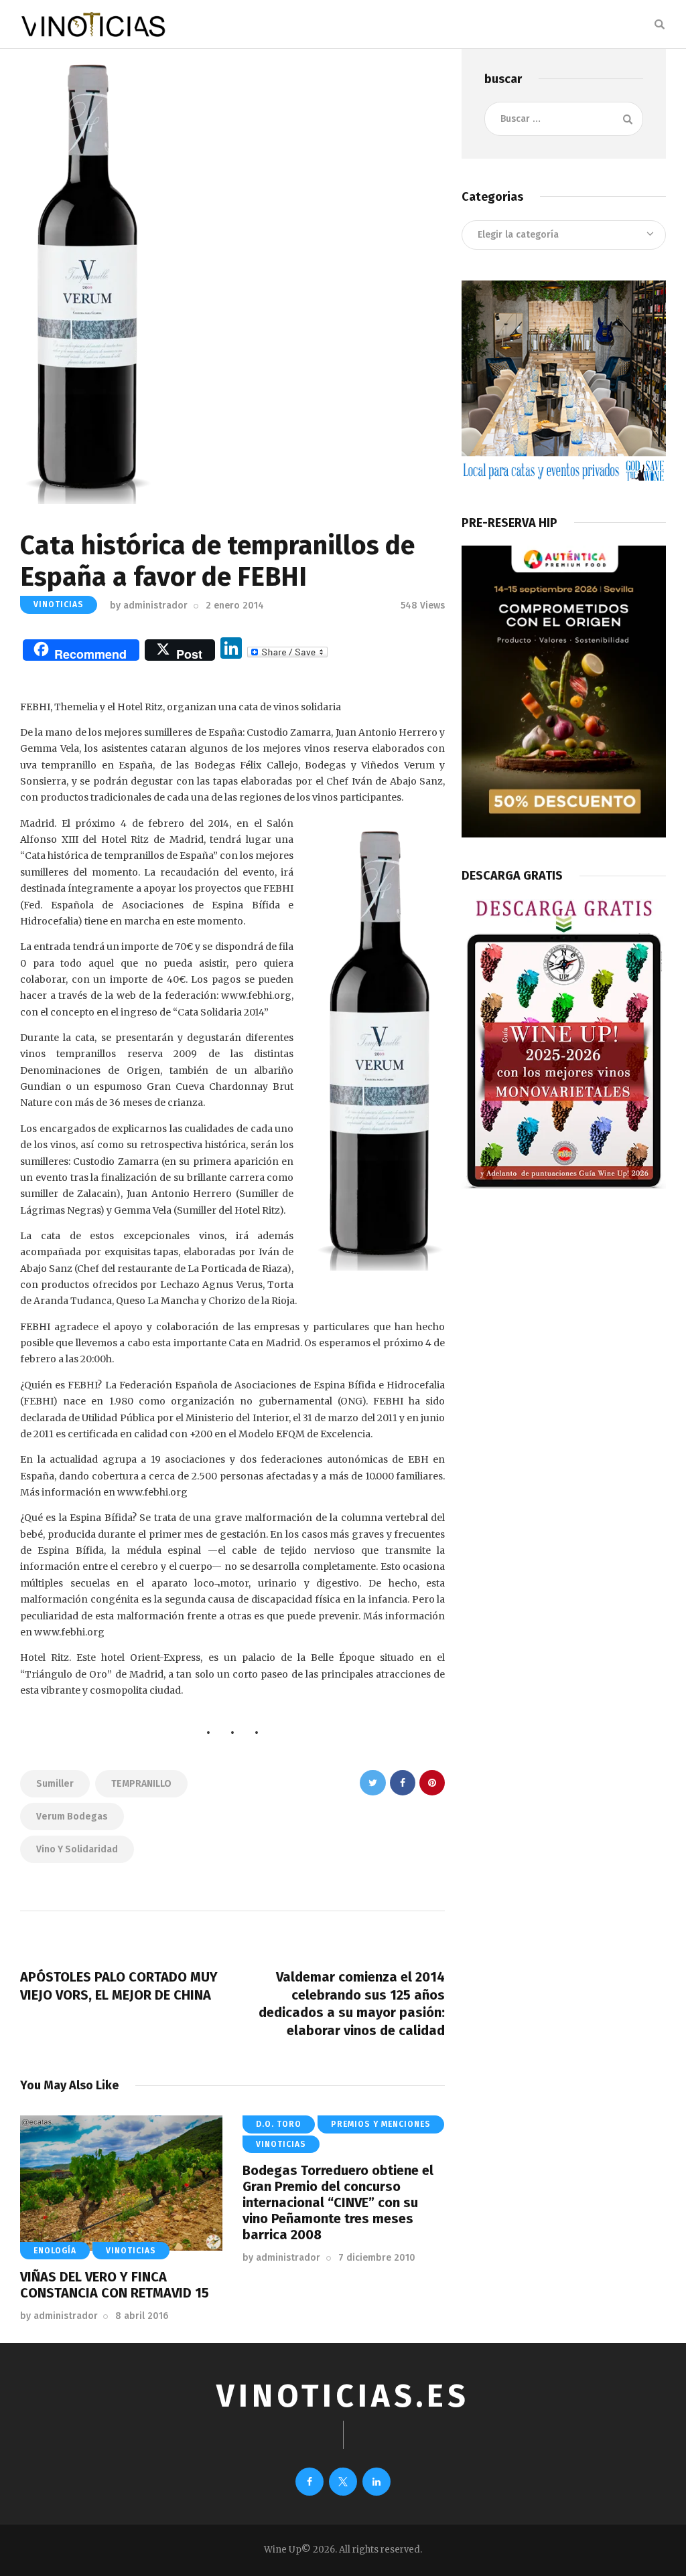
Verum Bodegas (72, 1817)
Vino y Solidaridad (77, 1849)
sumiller (55, 1784)
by (149, 606)
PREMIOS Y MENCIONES (381, 2124)
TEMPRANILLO (141, 1784)
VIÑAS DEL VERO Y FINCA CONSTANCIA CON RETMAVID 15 (115, 2285)
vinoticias (59, 605)
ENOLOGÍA (55, 2251)
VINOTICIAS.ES (343, 2396)
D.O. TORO (279, 2124)
